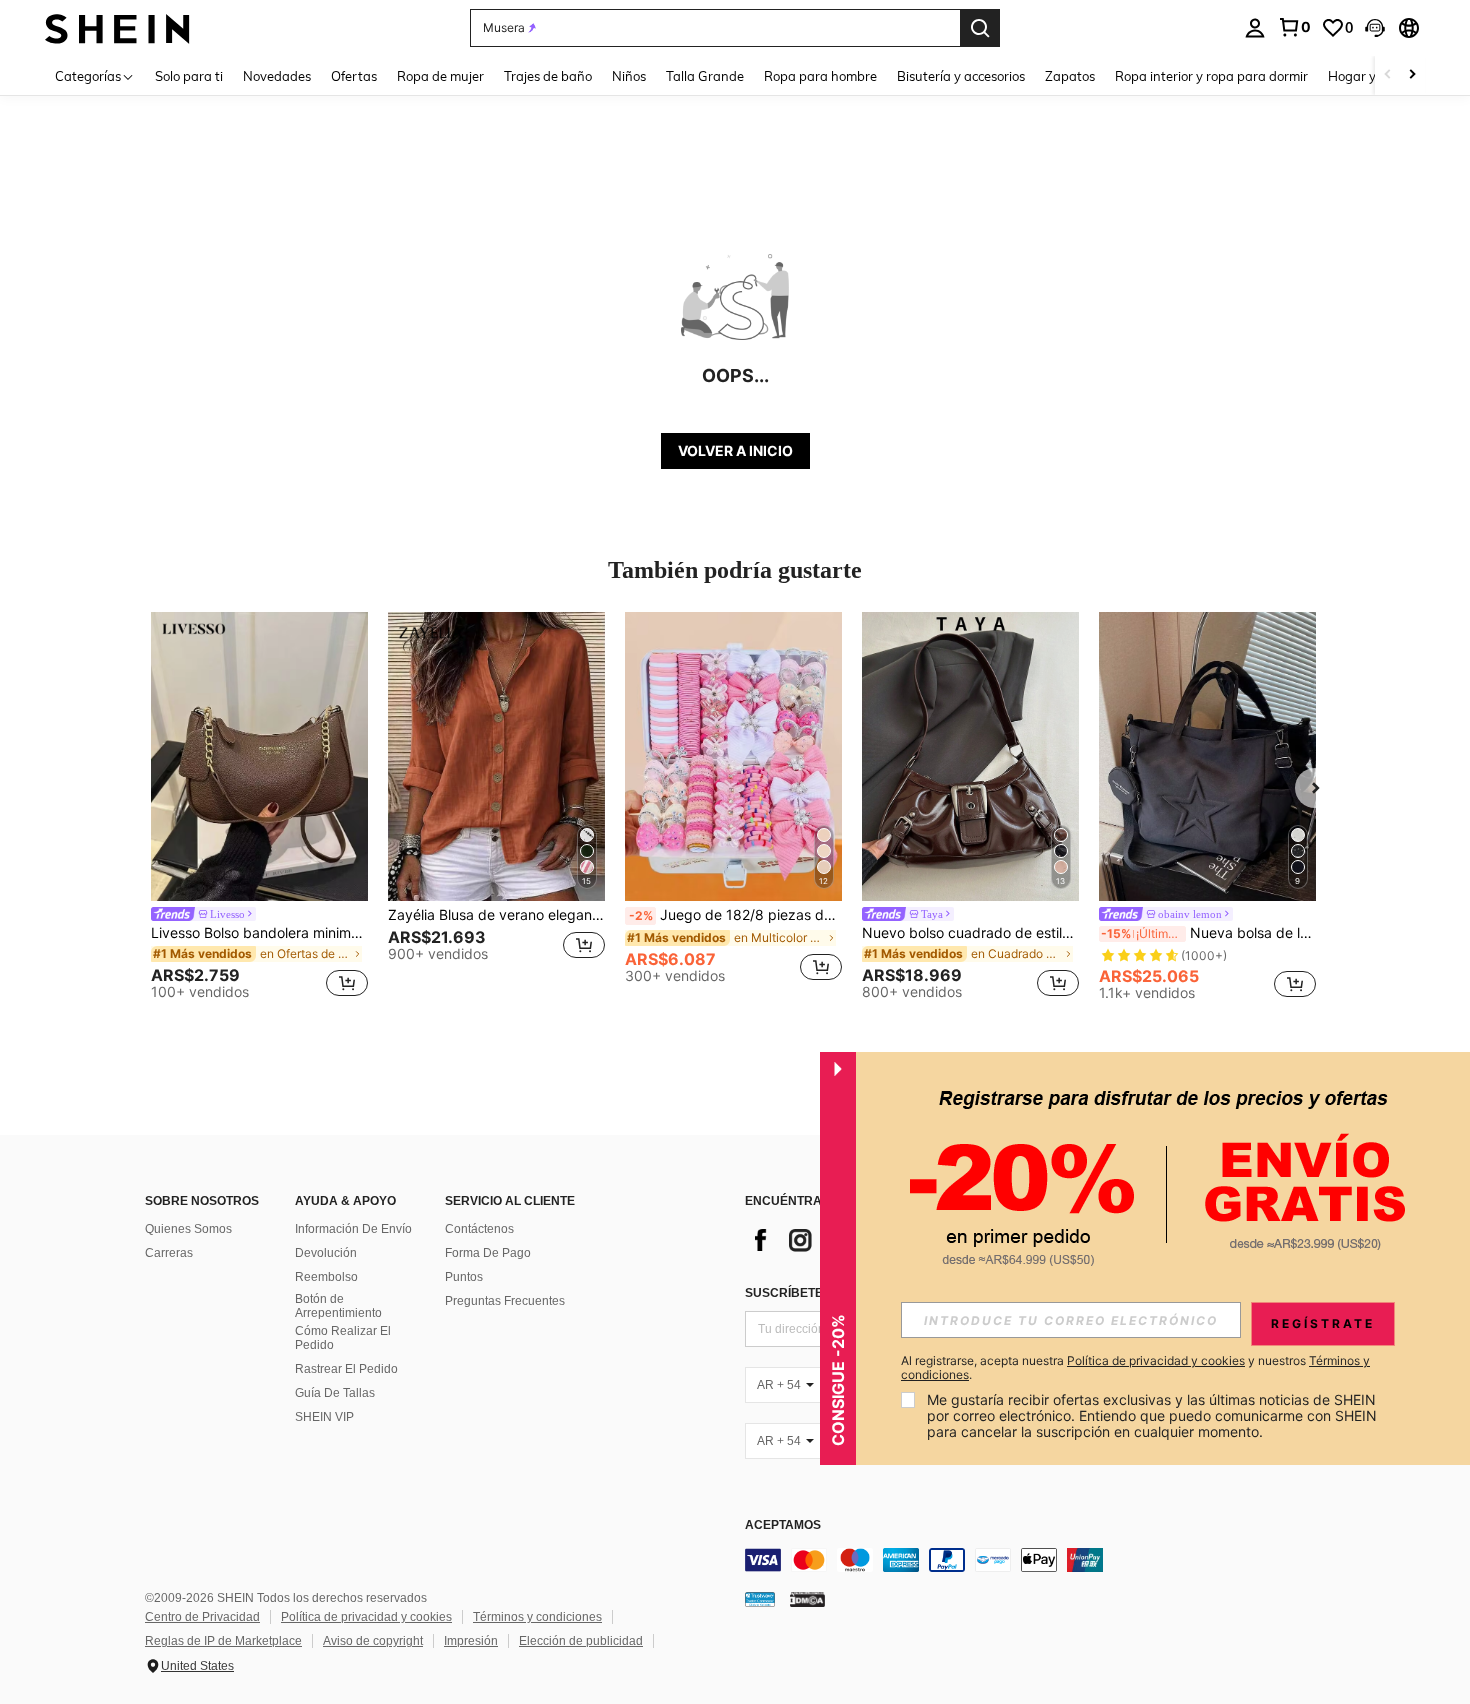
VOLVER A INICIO (735, 450)
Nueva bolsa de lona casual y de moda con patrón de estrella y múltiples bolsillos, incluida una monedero (1208, 933)
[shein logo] (117, 27)
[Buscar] (980, 28)
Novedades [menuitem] (277, 76)
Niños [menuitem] (629, 76)
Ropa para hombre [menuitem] (820, 76)
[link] (1294, 27)
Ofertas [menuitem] (354, 76)
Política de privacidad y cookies (366, 1617)
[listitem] (259, 809)
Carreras (169, 1253)
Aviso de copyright (373, 1641)
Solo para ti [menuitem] (189, 76)
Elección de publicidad (581, 1641)
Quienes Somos (188, 1229)
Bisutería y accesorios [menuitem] (961, 76)
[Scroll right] (1412, 75)
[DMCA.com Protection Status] (807, 1598)
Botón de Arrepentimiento (338, 1306)
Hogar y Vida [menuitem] (1367, 76)
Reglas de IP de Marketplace (223, 1641)
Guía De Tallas (335, 1393)
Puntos (464, 1277)
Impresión (471, 1641)
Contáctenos (479, 1229)
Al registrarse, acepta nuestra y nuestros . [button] (1135, 1368)
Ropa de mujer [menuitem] (440, 76)
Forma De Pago (488, 1253)
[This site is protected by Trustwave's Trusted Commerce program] (760, 1598)
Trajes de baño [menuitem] (548, 76)
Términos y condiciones (537, 1617)
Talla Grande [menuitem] (705, 76)
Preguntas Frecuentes (505, 1301)
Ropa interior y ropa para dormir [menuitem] (1211, 76)
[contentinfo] (1045, 1560)
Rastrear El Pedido (346, 1369)
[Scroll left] (1388, 75)
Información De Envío (353, 1229)
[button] (1375, 28)
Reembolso (326, 1277)
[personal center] (1255, 28)
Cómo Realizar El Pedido (343, 1338)
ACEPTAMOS (783, 1525)
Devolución (326, 1253)
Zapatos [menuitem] (1070, 76)
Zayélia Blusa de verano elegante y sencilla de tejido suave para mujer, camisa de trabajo (496, 915)
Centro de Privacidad (202, 1617)
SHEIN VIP (324, 1417)
